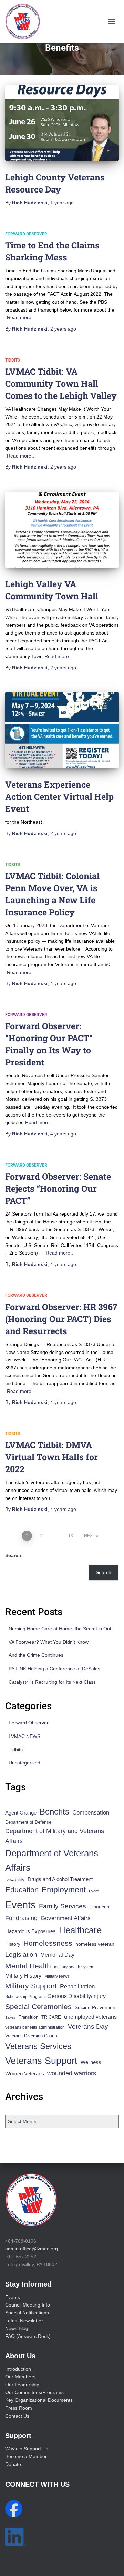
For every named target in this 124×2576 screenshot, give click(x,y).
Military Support (31, 1986)
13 (71, 1536)
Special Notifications (27, 2313)
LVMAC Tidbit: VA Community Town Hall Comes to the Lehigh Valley (61, 384)
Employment (64, 1890)
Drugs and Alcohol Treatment (60, 1879)
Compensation (91, 1813)
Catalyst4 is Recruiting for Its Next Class (52, 1682)
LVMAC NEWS (24, 1736)
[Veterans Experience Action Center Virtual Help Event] (62, 730)
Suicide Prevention (95, 2008)
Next (90, 1536)
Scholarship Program (25, 1997)
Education (22, 1890)
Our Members (20, 2377)
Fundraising (21, 1918)
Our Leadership (22, 2385)
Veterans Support (41, 2061)
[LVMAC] (25, 21)
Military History (23, 1976)
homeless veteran (95, 1944)
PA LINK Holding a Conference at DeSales (54, 1669)
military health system (74, 1967)
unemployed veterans (90, 2017)
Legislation (21, 1954)
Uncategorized (24, 1763)
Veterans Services (38, 2046)
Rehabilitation (77, 1987)
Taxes (10, 2017)
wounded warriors (72, 2073)
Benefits (54, 1812)
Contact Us (17, 2416)
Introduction (18, 2369)
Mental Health (28, 1966)
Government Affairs (66, 1918)
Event (94, 1891)
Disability (15, 1879)
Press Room (19, 2408)
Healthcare (80, 1930)
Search (13, 1555)
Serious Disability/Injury (77, 1996)
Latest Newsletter (24, 2321)
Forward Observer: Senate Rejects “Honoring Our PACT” (58, 1188)
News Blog (17, 2328)
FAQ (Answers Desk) (28, 2336)
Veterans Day (88, 2027)
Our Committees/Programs (34, 2392)
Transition (28, 2017)
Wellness (91, 2062)
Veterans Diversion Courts (31, 2036)
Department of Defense (28, 1822)
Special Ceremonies (38, 2007)
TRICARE (51, 2017)
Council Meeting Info (28, 2305)
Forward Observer (26, 234)
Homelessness (48, 1943)
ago (62, 203)
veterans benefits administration (35, 2027)
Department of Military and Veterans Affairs (55, 1836)
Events (20, 1905)
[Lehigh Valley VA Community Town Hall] (62, 530)
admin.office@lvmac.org (32, 2249)
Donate (13, 2464)
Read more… (22, 317)
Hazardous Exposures (30, 1931)
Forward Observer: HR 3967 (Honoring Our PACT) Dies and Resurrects (61, 1319)
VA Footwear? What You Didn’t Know (49, 1642)
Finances (99, 1907)
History (13, 1944)
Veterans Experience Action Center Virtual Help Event (59, 797)
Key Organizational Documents (39, 2400)
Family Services (63, 1906)
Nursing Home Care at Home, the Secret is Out (60, 1629)
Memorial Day (57, 1955)
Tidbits (13, 360)
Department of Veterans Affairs (52, 1860)
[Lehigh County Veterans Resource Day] (62, 123)
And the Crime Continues (36, 1655)
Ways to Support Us (27, 2449)
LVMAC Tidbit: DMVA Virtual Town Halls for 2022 (51, 1457)
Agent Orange (21, 1813)
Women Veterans (25, 2074)
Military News (57, 1976)
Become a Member (26, 2456)
